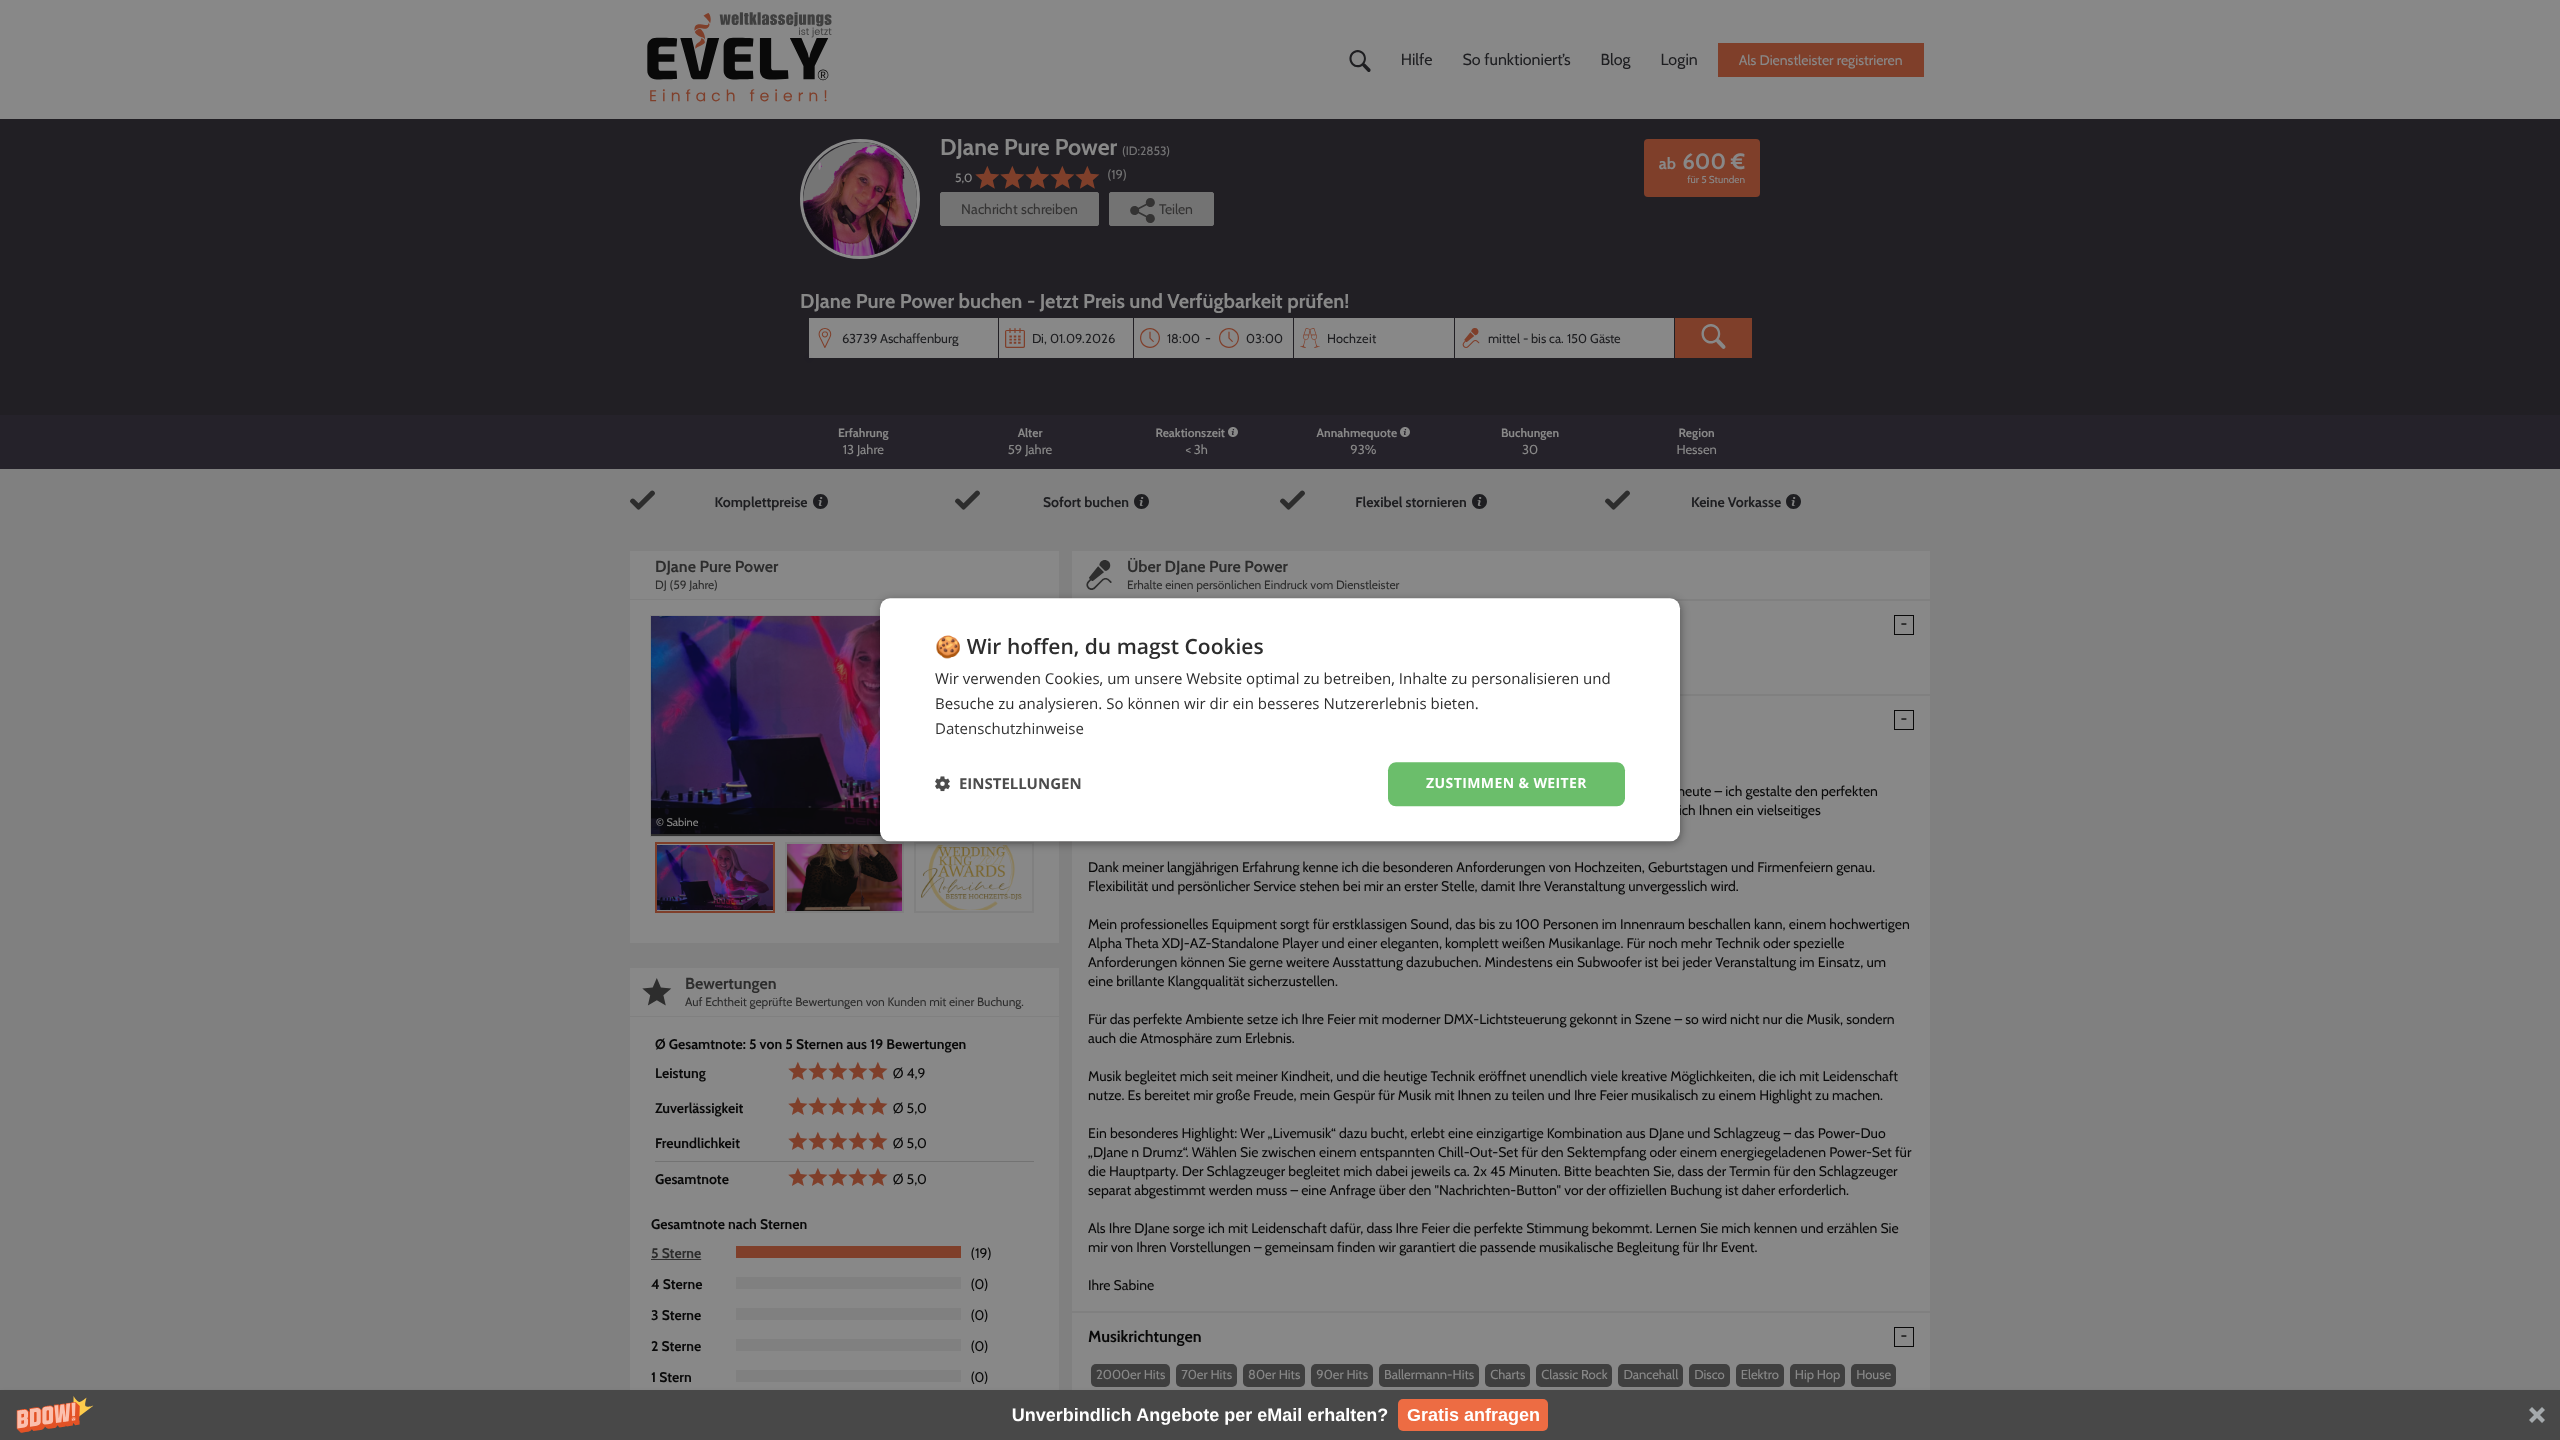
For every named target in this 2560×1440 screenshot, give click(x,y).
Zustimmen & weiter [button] (1506, 783)
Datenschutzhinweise (1009, 729)
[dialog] (1280, 719)
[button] (1280, 1415)
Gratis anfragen (1473, 1415)
